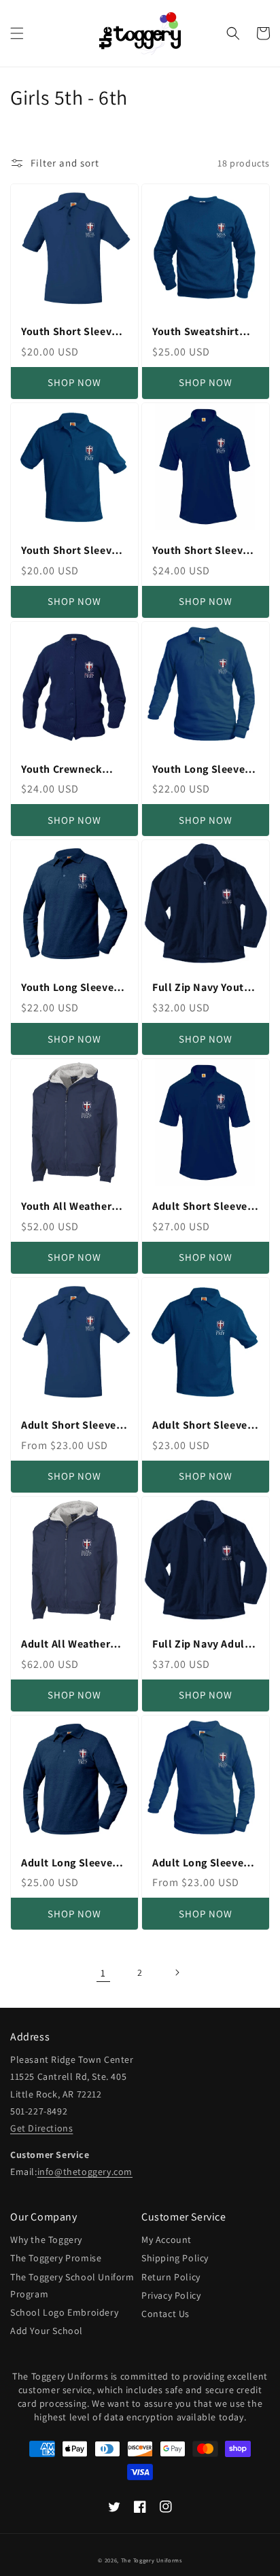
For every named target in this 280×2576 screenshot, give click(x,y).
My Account (167, 2240)
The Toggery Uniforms (152, 2560)
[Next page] (177, 1972)
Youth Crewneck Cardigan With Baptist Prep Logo (66, 770)
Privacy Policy (171, 2295)
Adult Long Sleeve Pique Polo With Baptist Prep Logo (67, 1863)
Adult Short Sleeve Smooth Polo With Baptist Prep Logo (200, 1426)
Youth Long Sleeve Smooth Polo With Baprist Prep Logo (198, 770)
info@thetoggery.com (85, 2172)
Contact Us (165, 2314)
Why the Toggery (46, 2240)
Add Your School (47, 2331)
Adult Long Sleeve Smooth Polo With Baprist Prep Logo (198, 1863)
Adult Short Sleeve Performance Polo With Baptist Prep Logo (200, 1207)
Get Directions (41, 2128)
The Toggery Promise (56, 2258)
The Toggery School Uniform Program (72, 2285)
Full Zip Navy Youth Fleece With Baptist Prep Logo (201, 988)
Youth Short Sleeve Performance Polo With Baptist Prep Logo (200, 551)
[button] (17, 33)
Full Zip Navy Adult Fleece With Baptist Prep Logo (201, 1644)
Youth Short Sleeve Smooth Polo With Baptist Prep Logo (69, 551)
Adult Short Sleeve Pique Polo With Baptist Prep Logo (69, 1426)
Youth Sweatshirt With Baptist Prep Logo (196, 332)
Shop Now (74, 382)
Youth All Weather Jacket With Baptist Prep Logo (70, 1207)
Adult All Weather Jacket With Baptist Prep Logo (70, 1644)
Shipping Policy (175, 2258)
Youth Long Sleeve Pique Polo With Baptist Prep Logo (67, 988)
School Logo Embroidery (64, 2312)
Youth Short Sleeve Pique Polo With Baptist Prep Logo (69, 332)
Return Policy (171, 2277)
